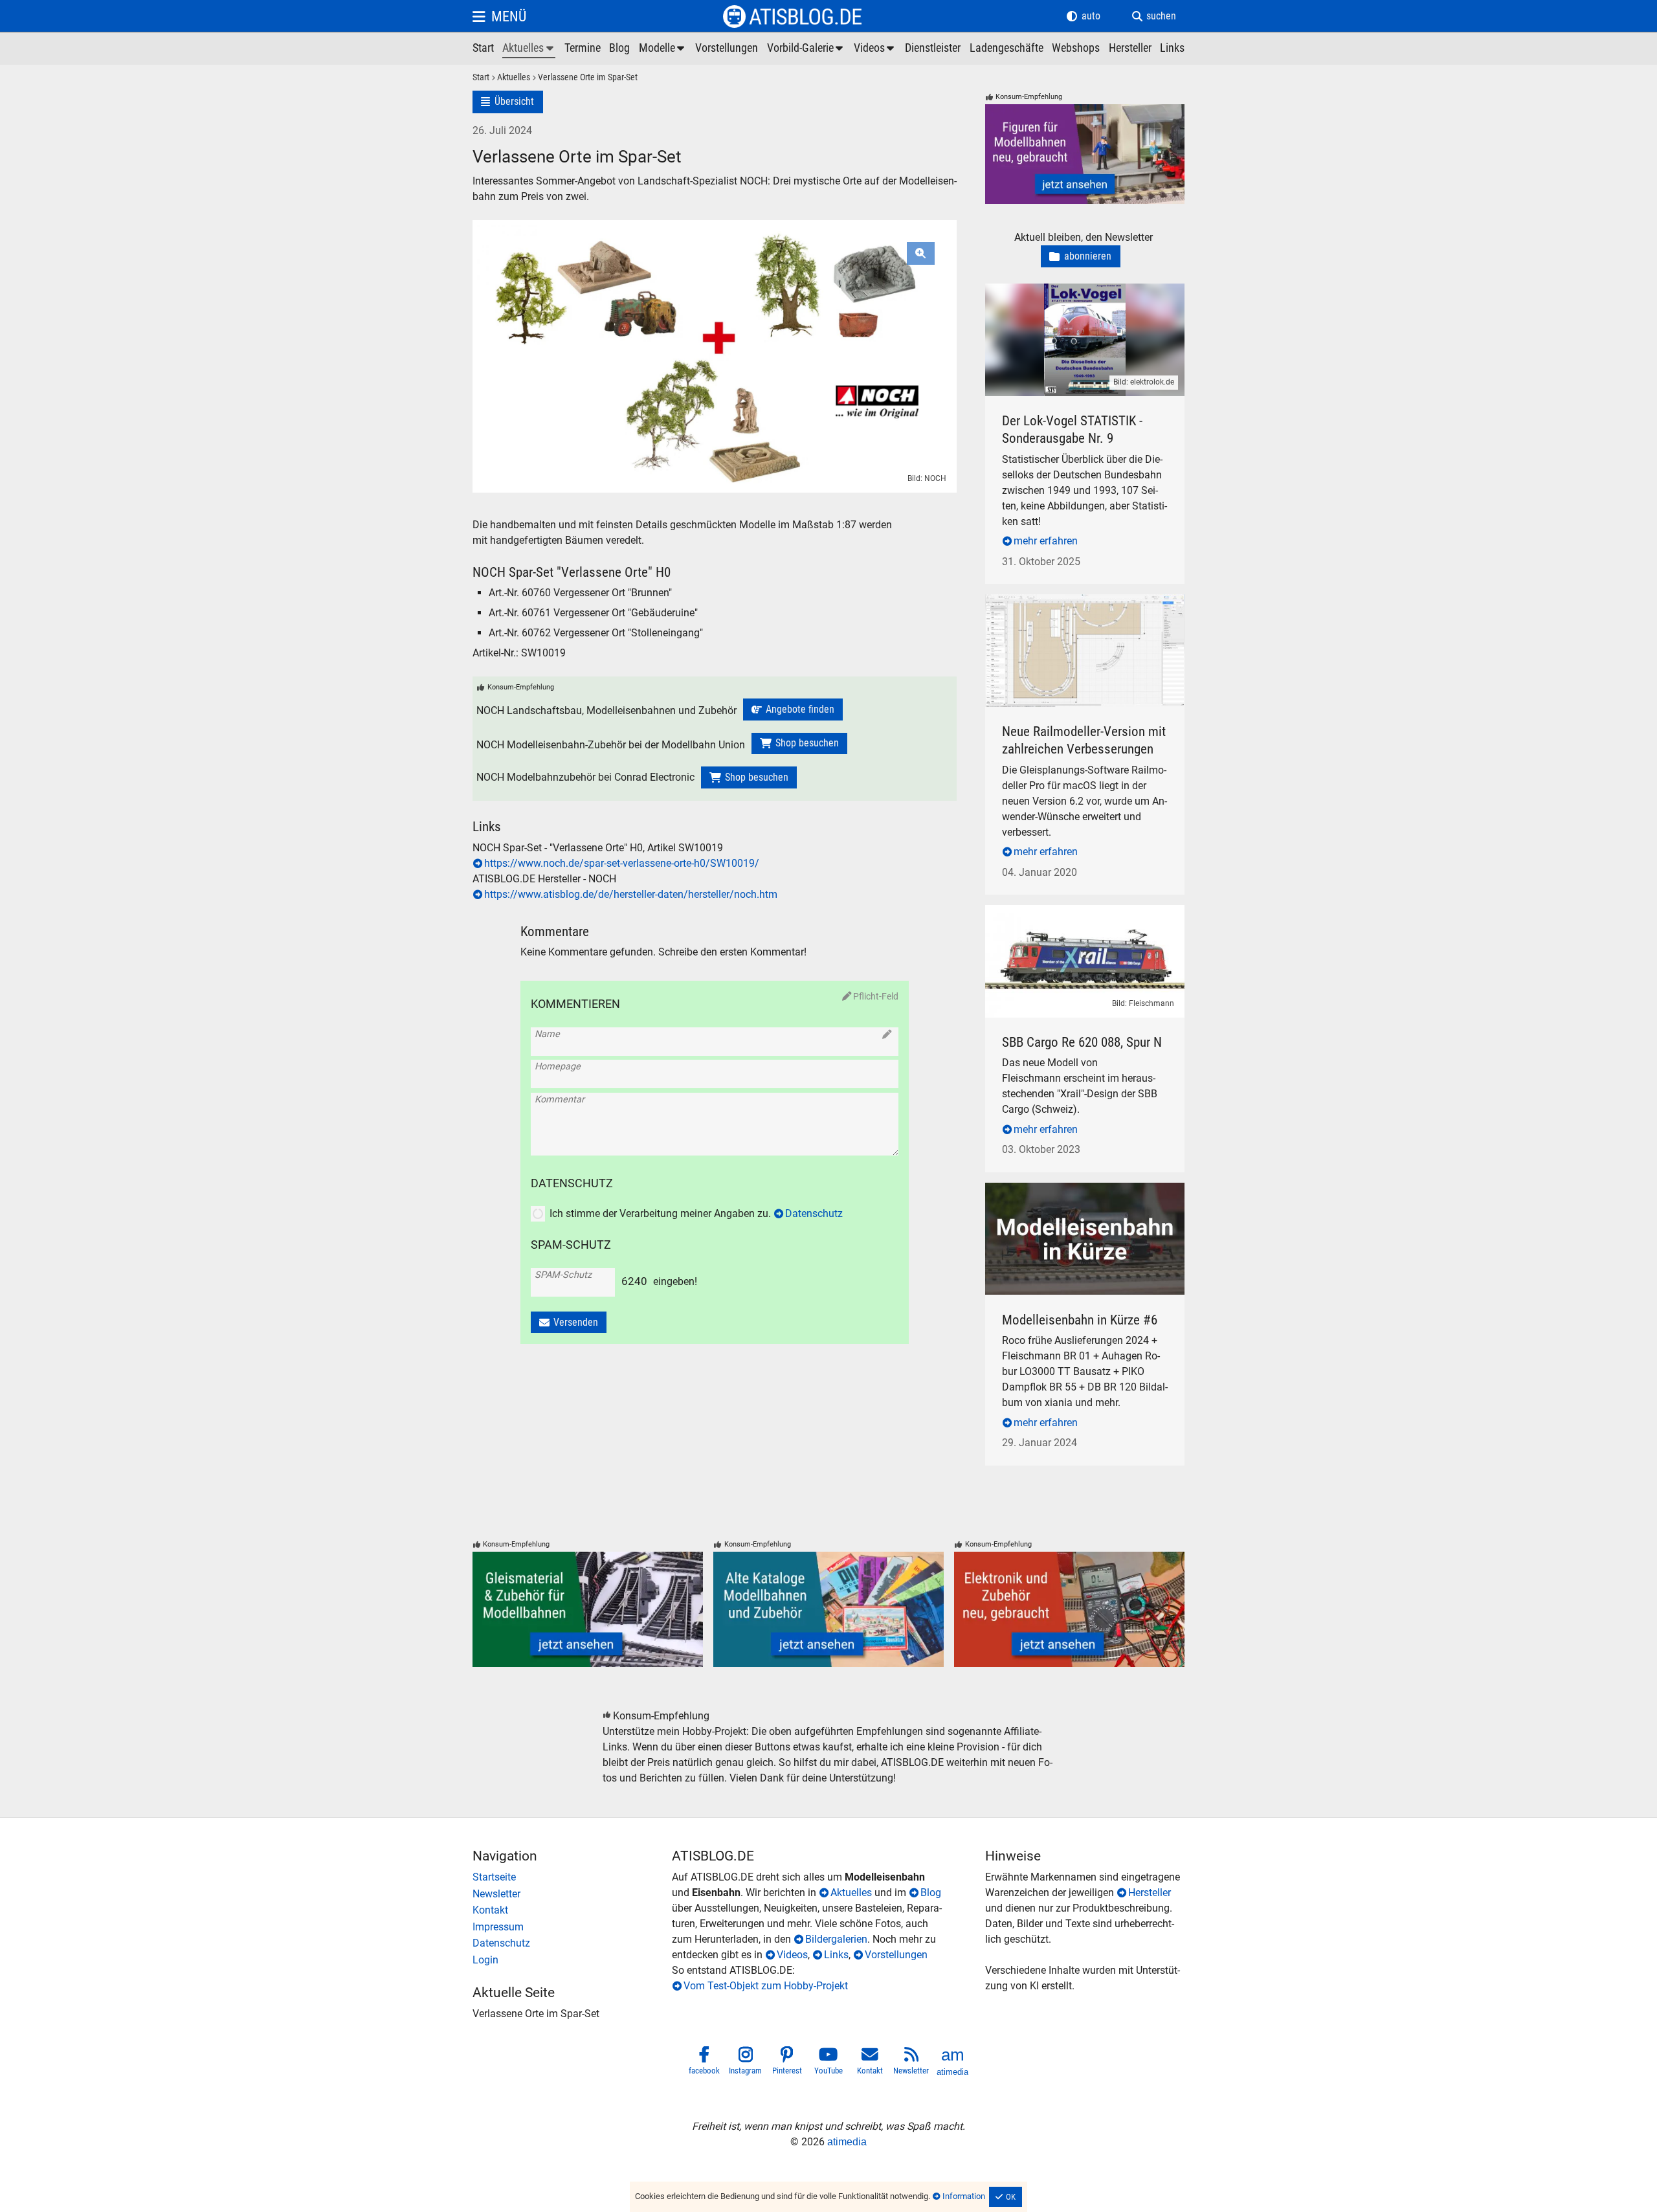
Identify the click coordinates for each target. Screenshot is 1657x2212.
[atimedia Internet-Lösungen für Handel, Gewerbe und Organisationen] (953, 2063)
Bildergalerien (836, 1939)
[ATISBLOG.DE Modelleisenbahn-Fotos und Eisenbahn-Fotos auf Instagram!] (746, 2063)
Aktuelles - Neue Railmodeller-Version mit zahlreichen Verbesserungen (1078, 609)
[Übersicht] (508, 102)
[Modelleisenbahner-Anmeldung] (572, 1960)
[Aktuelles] (510, 78)
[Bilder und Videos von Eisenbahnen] (806, 49)
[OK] (1006, 2197)
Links (836, 1955)
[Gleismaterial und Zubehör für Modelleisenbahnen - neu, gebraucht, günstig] (588, 1609)
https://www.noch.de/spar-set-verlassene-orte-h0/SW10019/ (622, 863)
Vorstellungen (896, 1955)
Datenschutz (814, 1213)
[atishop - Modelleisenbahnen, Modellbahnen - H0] (483, 49)
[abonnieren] (1081, 257)
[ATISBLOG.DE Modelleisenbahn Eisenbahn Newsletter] (911, 2063)
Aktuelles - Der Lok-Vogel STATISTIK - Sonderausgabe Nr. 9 (1082, 299)
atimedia (847, 2142)
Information (964, 2196)
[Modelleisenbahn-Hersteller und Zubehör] (1130, 49)
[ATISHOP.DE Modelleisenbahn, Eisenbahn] (572, 1877)
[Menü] (499, 16)
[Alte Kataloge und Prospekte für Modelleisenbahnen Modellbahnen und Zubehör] (828, 1609)
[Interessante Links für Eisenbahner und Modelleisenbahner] (1172, 49)
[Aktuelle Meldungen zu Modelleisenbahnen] (529, 49)
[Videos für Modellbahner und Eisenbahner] (875, 49)
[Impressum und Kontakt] (572, 1927)
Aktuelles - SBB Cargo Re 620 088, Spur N (1079, 912)
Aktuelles (851, 1893)
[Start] (481, 78)
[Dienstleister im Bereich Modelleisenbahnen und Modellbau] (933, 49)
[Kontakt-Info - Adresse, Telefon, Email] (572, 1910)
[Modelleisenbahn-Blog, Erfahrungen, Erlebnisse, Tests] (619, 49)
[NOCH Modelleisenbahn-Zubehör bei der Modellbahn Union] (799, 744)
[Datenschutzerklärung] (572, 1943)
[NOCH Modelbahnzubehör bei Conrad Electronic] (749, 777)
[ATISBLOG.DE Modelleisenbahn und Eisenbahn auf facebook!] (704, 2063)
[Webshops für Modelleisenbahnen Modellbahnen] (1076, 49)
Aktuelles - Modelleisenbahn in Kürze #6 (1076, 1190)
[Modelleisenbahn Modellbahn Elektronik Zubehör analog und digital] (1069, 1609)
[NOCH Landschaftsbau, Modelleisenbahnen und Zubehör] (793, 709)
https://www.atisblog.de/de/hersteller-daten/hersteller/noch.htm (631, 894)
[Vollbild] (715, 322)
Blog (931, 1893)
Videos (792, 1955)
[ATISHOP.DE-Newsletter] (572, 1894)
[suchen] (1154, 16)
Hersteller (1150, 1893)
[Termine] (583, 49)
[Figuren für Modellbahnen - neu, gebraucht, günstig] (1085, 154)
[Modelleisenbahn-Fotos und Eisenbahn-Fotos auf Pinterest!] (787, 2063)
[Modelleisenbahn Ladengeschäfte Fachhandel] (1006, 49)
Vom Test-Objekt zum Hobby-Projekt (766, 1986)
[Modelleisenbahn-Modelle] (663, 49)
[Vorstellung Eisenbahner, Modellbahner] (727, 49)
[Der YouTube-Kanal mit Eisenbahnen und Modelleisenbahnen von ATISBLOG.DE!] (828, 2063)
